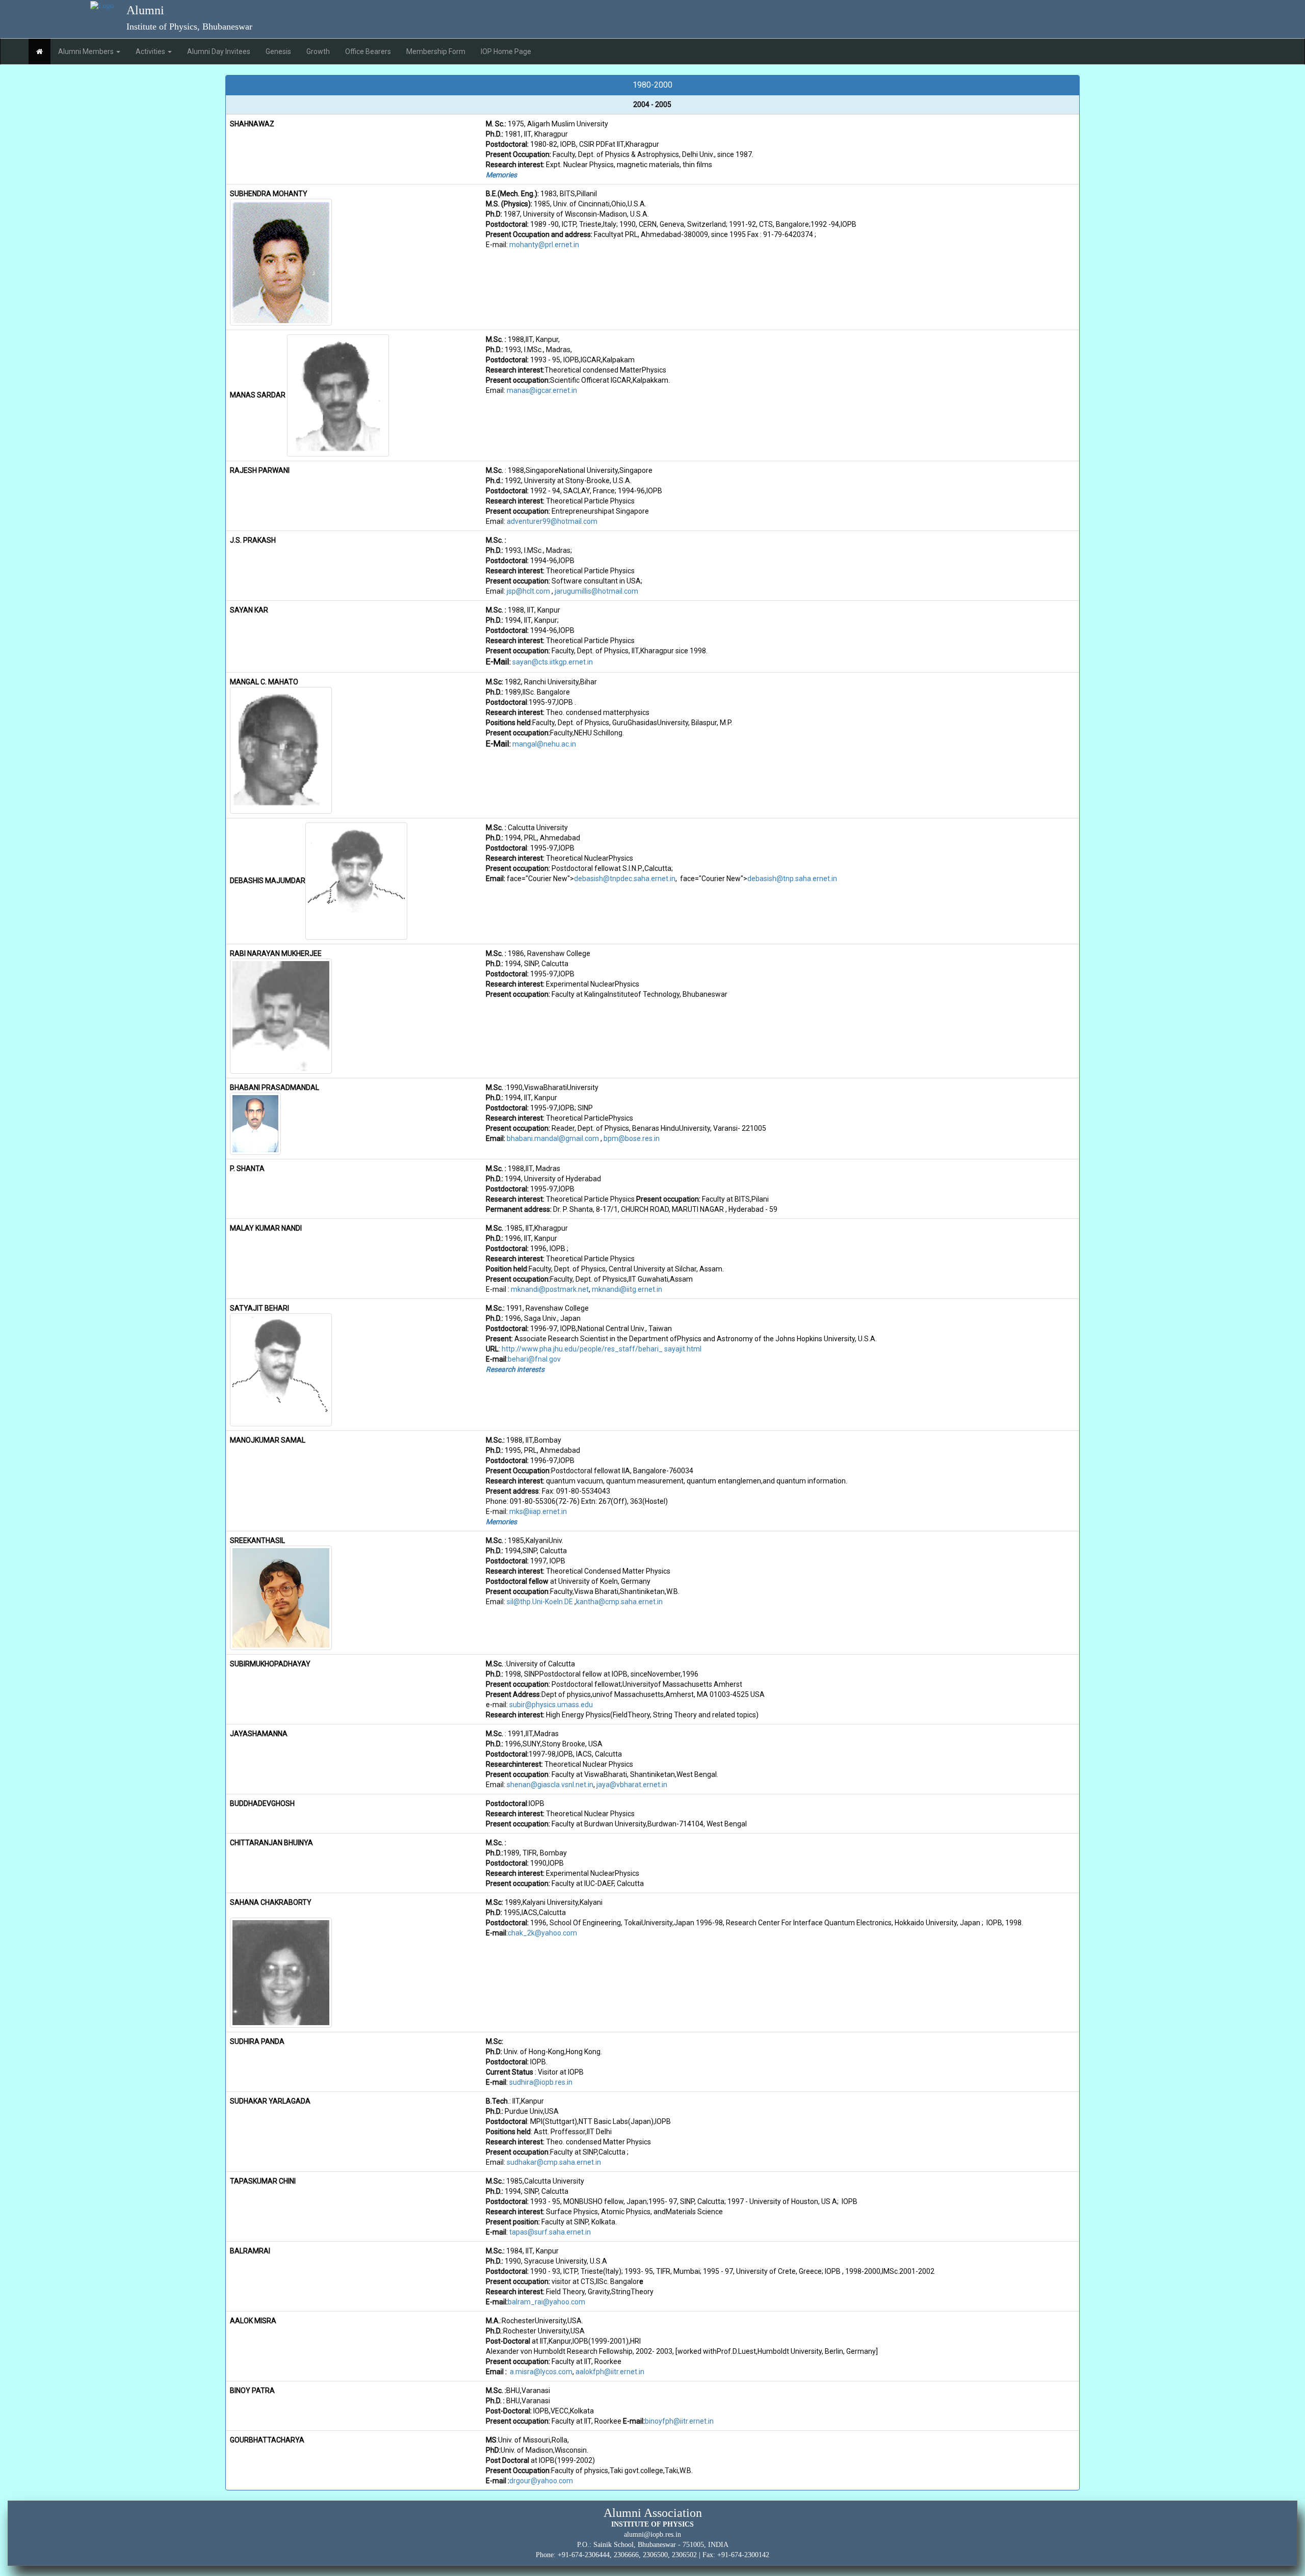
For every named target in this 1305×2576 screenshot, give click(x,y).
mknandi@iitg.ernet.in (627, 1289)
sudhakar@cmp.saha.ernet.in (554, 2162)
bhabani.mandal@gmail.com (553, 1138)
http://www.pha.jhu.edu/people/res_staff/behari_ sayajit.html (602, 1349)
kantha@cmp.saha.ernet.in (619, 1602)
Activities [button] (151, 51)
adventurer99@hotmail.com (552, 521)
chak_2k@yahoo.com (542, 1933)
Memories (501, 175)
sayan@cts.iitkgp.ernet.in (553, 662)
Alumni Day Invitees (219, 51)
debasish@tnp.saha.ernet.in (792, 879)
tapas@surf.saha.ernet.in (550, 2232)
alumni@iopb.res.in (652, 2534)
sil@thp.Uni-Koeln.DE (540, 1602)
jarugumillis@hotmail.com (596, 591)
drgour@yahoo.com (541, 2481)
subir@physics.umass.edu (552, 1705)
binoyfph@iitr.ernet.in (679, 2421)
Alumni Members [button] (87, 51)
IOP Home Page (506, 51)
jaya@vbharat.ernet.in (632, 1785)
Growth (318, 51)
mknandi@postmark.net (550, 1289)
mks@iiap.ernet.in (538, 1511)
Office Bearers (368, 51)
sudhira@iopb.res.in (541, 2082)
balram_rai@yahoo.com (546, 2302)
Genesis (278, 51)
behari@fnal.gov (534, 1359)
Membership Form (436, 51)
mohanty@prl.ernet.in (544, 245)
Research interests (515, 1369)
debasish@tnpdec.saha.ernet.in (625, 879)
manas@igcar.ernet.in (542, 390)
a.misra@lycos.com (541, 2372)
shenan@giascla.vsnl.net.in (550, 1785)
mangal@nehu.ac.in (544, 744)
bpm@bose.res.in (632, 1138)
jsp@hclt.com (528, 591)
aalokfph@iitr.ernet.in (610, 2372)
